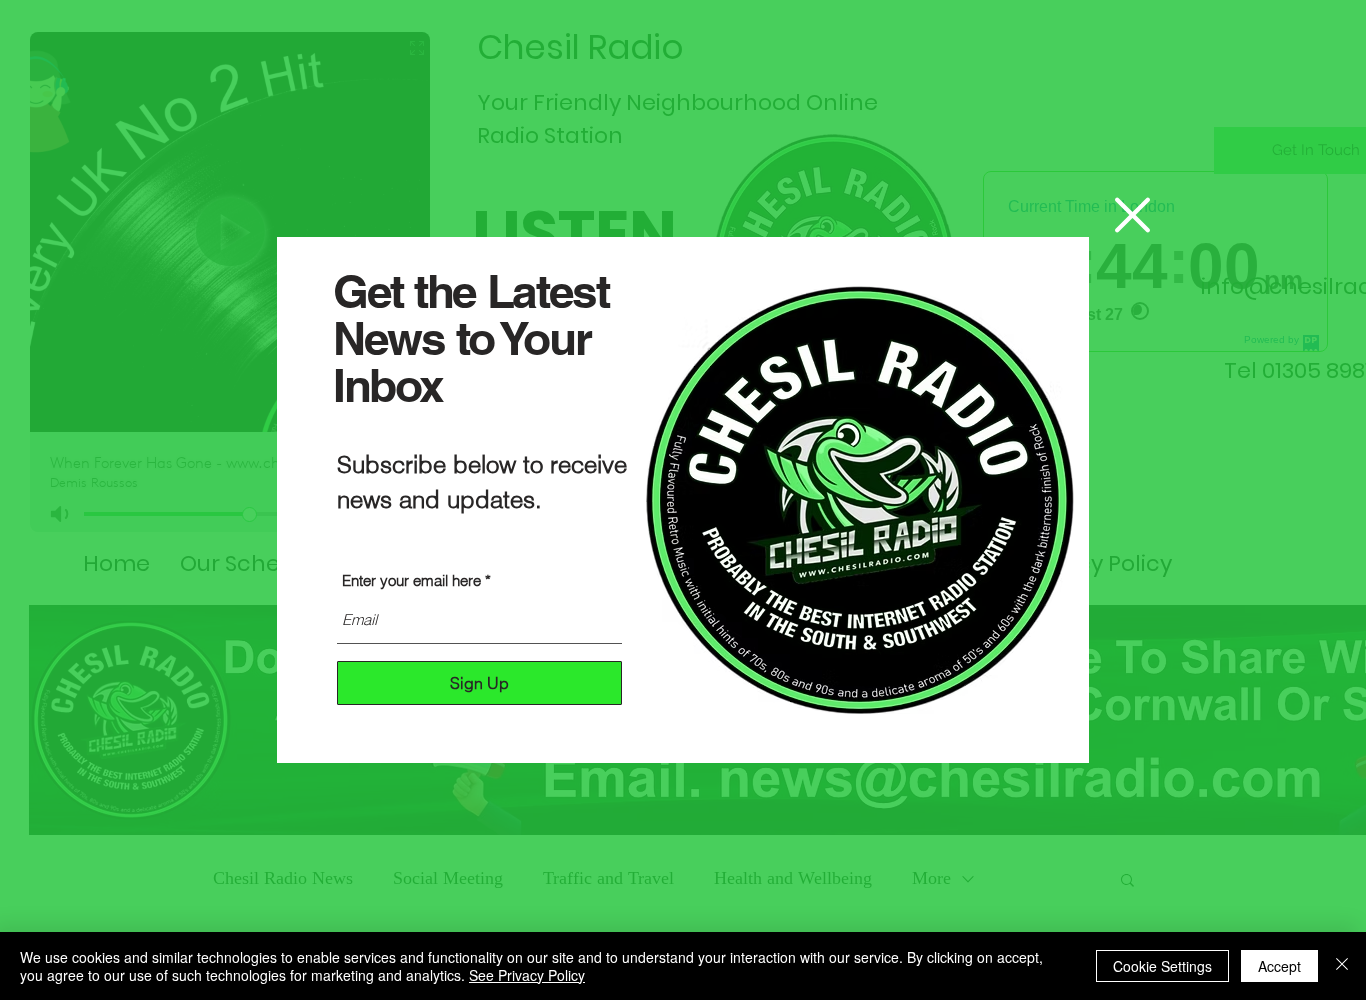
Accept (1279, 966)
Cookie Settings (1162, 966)
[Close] (1342, 966)
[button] (1132, 215)
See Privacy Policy (527, 975)
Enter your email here (411, 580)
